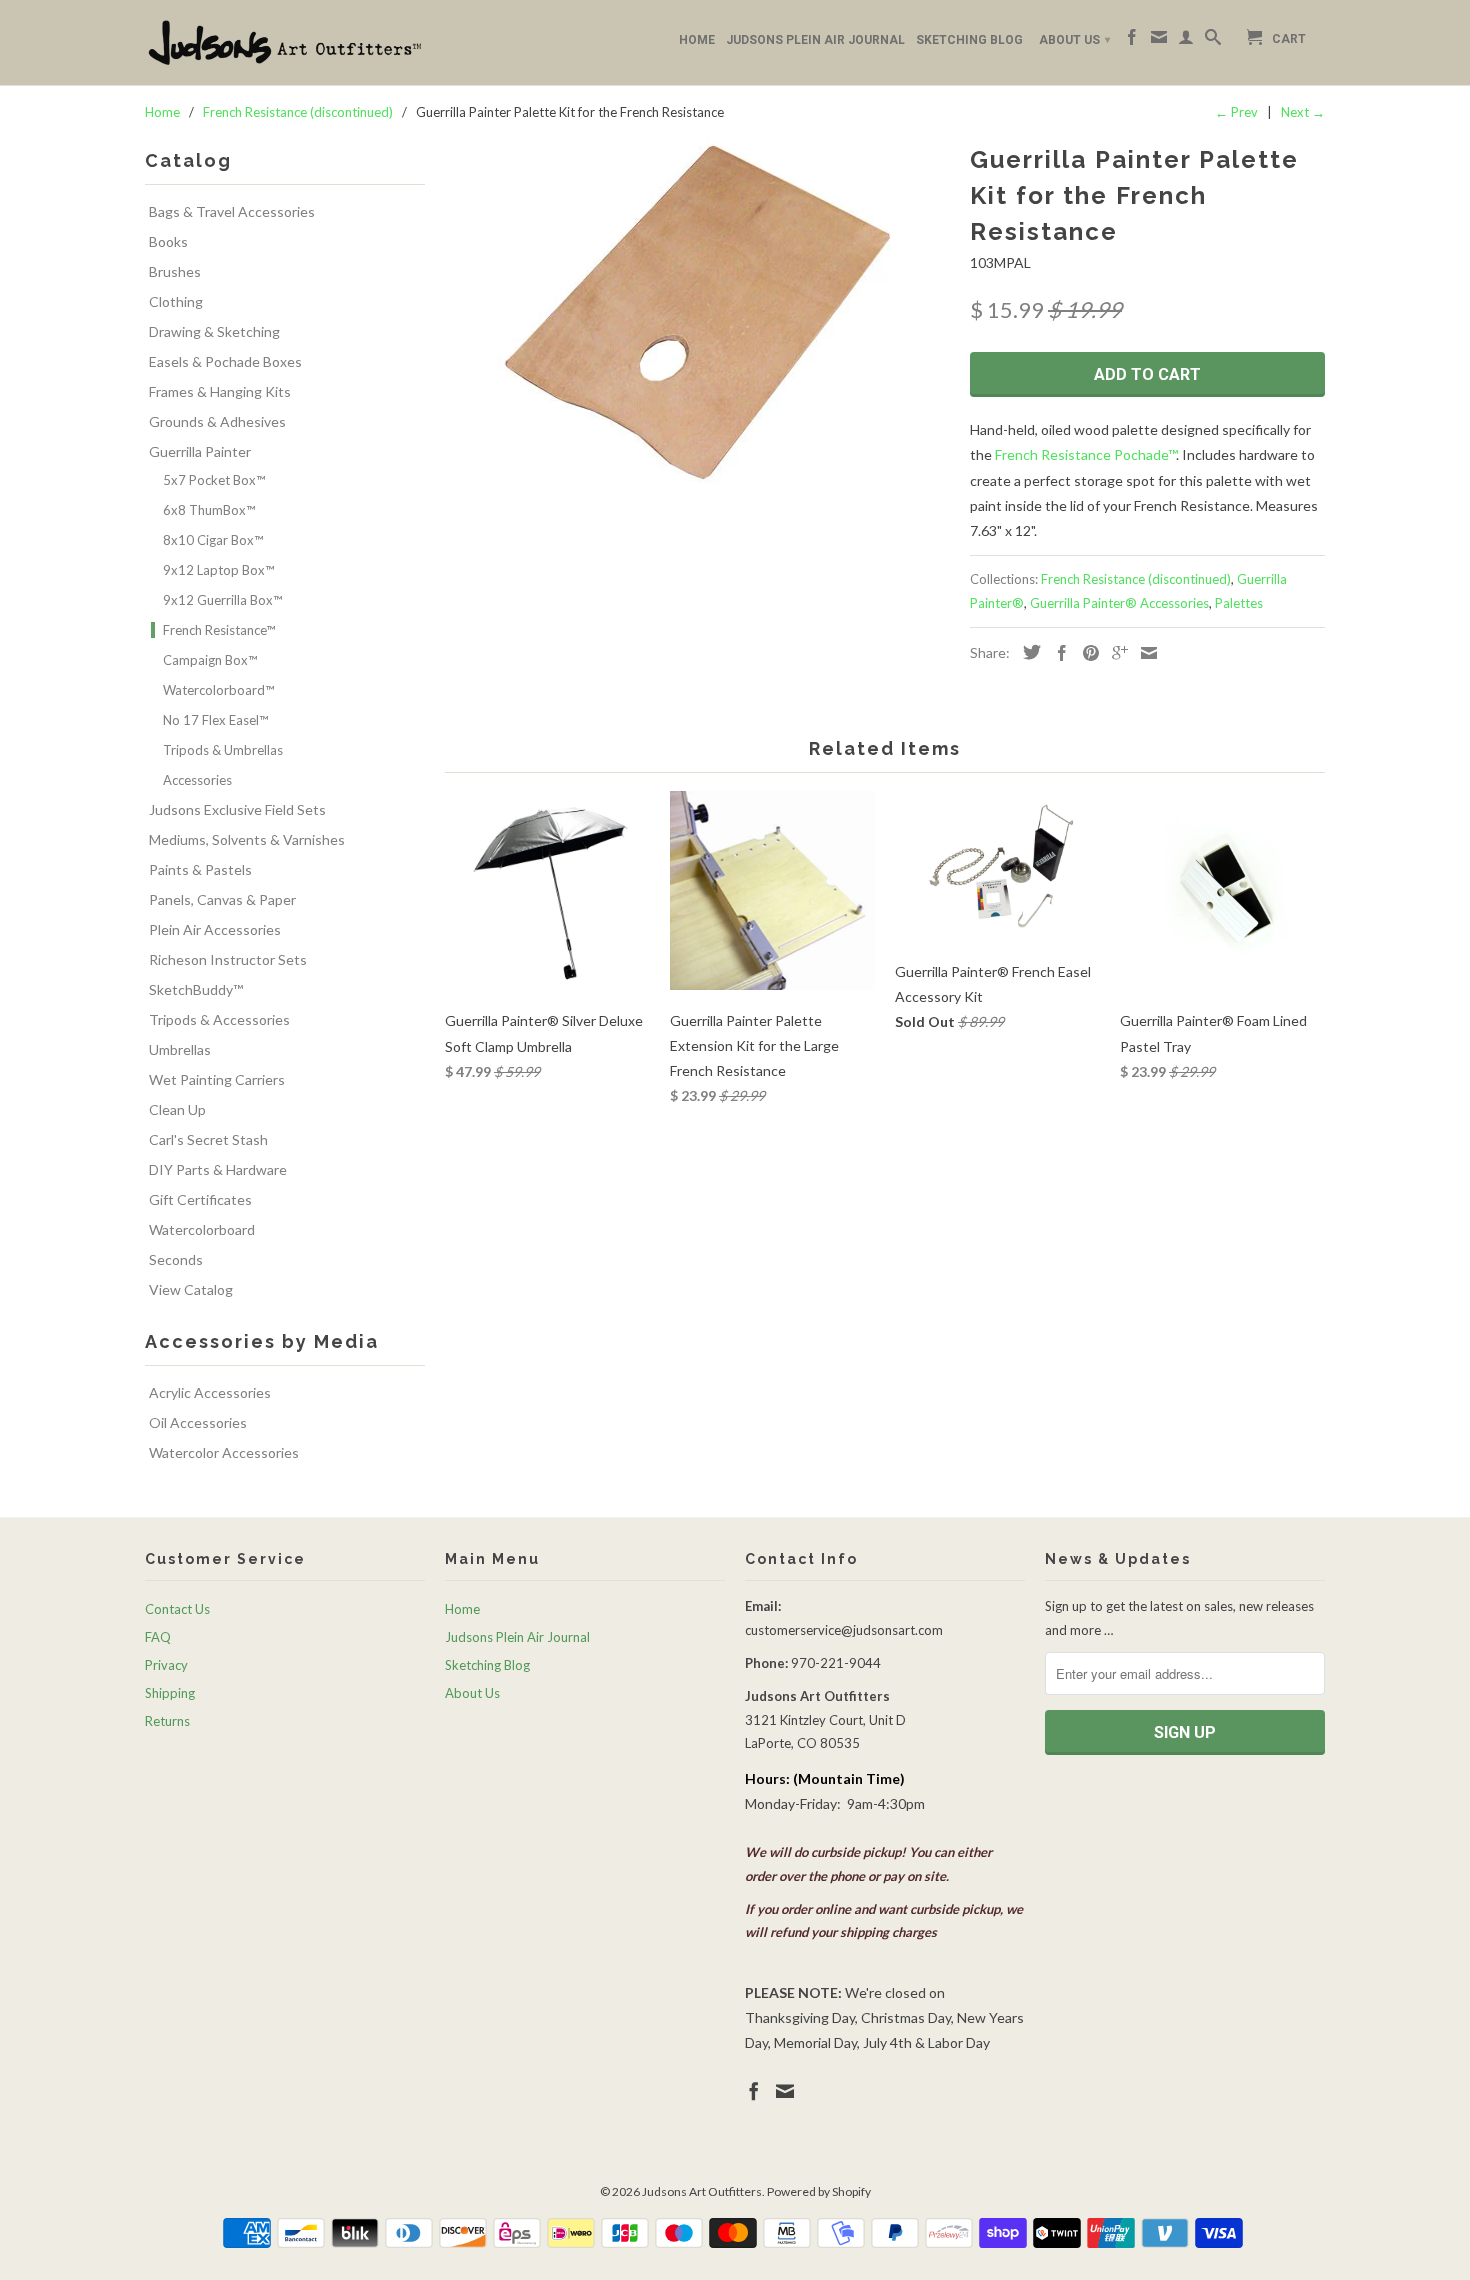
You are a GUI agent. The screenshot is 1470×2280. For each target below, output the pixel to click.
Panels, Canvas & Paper (222, 899)
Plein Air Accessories (215, 929)
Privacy (166, 1665)
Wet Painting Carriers (217, 1079)
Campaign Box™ (210, 660)
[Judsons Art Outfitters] (285, 42)
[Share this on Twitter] (1027, 652)
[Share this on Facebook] (1057, 653)
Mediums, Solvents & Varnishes (247, 839)
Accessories (197, 780)
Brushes (175, 271)
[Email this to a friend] (1144, 653)
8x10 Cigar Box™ (213, 540)
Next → (1303, 112)
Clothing (176, 301)
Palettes (1239, 603)
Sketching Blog (969, 40)
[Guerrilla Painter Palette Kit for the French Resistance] (697, 312)
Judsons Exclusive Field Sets (237, 809)
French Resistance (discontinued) (1136, 579)
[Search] (1213, 41)
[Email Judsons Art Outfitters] (1159, 41)
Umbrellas (180, 1049)
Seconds (176, 1259)
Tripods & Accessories (219, 1019)
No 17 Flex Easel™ (215, 720)
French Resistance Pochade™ (1085, 454)
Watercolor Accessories (224, 1452)
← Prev (1236, 112)
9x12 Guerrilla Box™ (222, 600)
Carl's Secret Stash (208, 1139)
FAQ (158, 1637)
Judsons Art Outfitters (702, 2191)
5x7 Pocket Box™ (214, 480)
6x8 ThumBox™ (209, 510)
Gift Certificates (200, 1199)
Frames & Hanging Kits (220, 391)
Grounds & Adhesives (217, 421)
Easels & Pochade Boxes (225, 361)
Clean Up (177, 1109)
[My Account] (1186, 41)
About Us (1074, 40)
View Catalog (191, 1289)
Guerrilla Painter (200, 451)
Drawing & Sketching (214, 331)
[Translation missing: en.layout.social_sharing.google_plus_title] (1115, 653)
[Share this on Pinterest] (1086, 653)
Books (168, 241)
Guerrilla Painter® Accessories (1119, 603)
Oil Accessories (198, 1422)
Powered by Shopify (819, 2191)
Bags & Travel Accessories (232, 211)
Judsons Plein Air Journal (815, 40)
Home (697, 40)
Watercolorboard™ (218, 690)
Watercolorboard (202, 1229)
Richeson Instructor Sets (228, 959)
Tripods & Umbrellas (223, 750)
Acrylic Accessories (210, 1392)
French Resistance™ (219, 630)
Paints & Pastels (200, 869)
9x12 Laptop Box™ (218, 570)
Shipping (170, 1693)
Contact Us (177, 1609)
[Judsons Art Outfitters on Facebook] (1132, 41)
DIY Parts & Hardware (218, 1169)
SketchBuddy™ (196, 989)
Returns (167, 1721)
